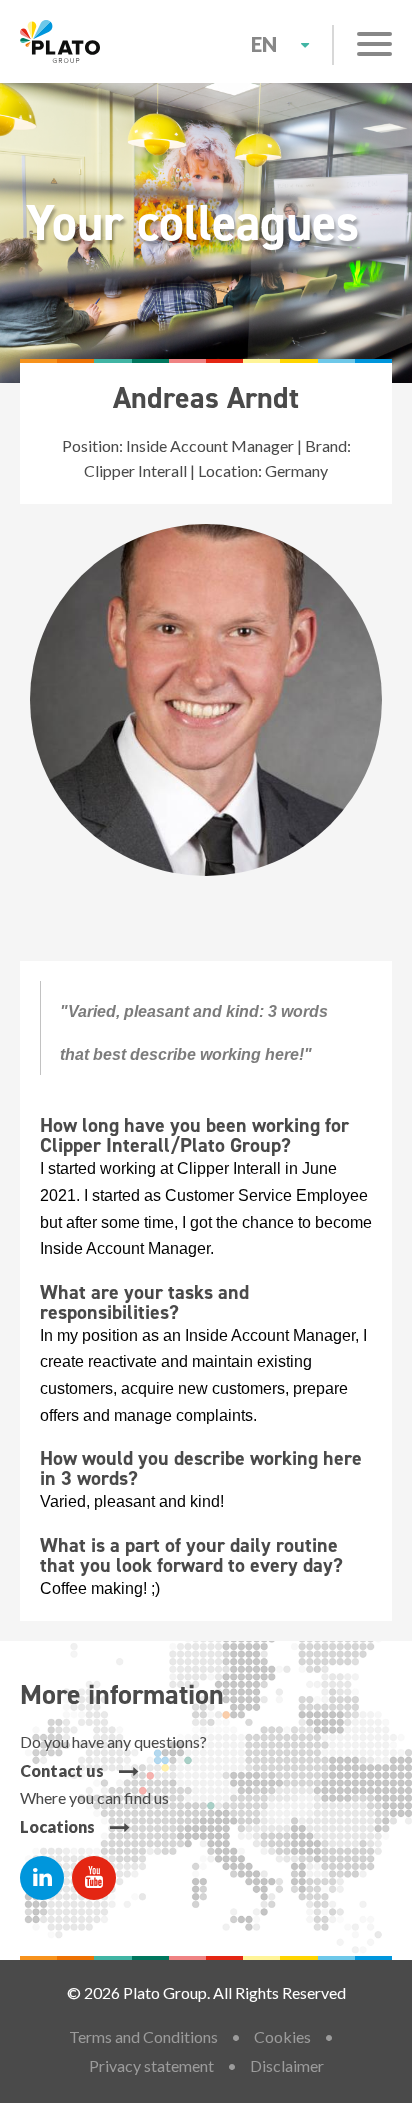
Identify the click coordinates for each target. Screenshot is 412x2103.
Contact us (62, 1770)
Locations (57, 1826)
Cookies (282, 2036)
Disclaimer (287, 2065)
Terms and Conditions (143, 2036)
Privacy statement (151, 2065)
